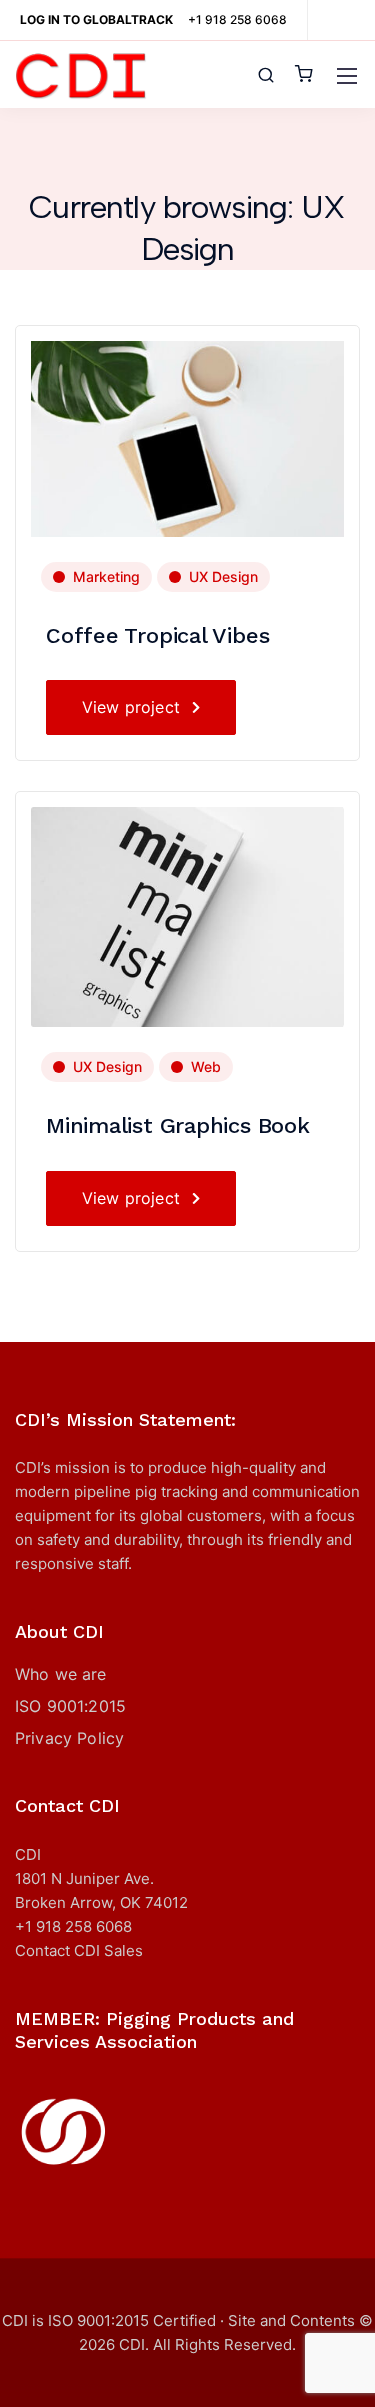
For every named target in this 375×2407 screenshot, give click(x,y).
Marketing (106, 576)
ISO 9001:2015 (70, 1706)
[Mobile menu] (347, 76)
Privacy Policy (69, 1738)
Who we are (61, 1674)
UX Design (223, 576)
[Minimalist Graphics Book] (187, 915)
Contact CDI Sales (79, 1950)
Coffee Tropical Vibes (157, 635)
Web (206, 1066)
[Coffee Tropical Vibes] (187, 437)
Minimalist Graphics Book (178, 1125)
